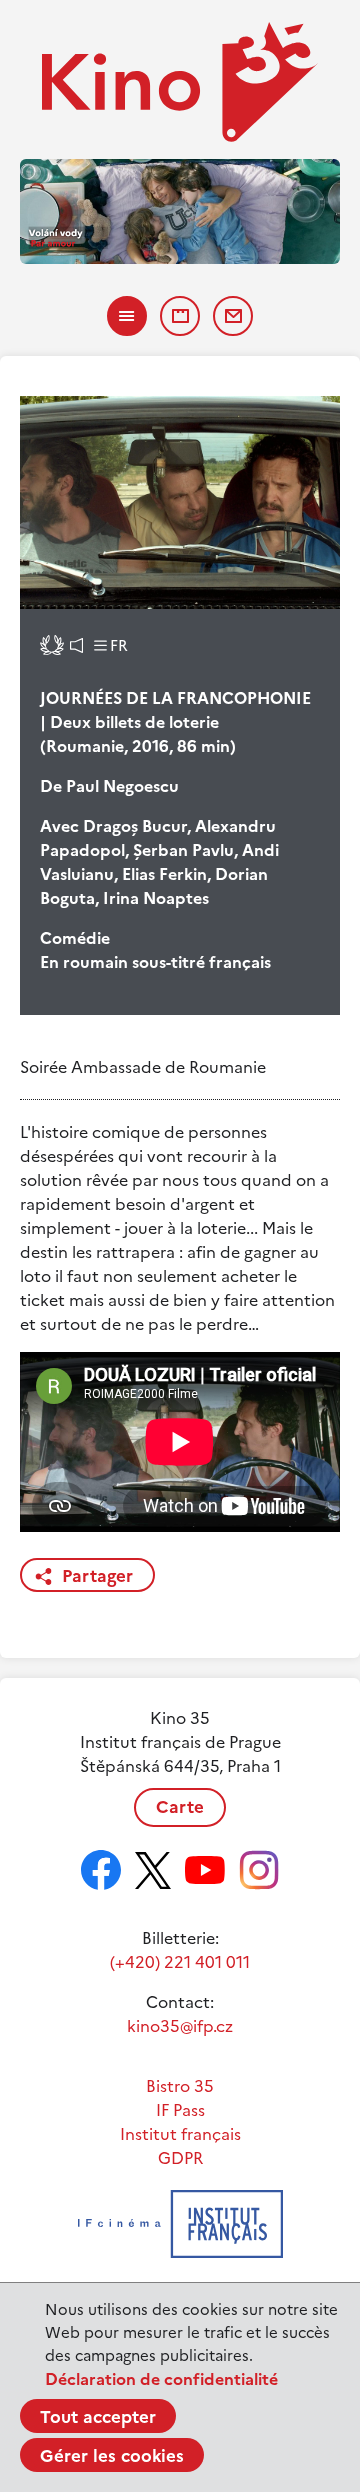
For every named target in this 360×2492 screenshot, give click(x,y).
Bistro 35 (180, 2086)
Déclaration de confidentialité (161, 2379)
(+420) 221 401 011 (180, 1962)
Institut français (180, 2134)
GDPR (180, 2158)
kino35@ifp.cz (180, 2026)
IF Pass (180, 2110)
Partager (97, 1576)
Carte (180, 1807)
